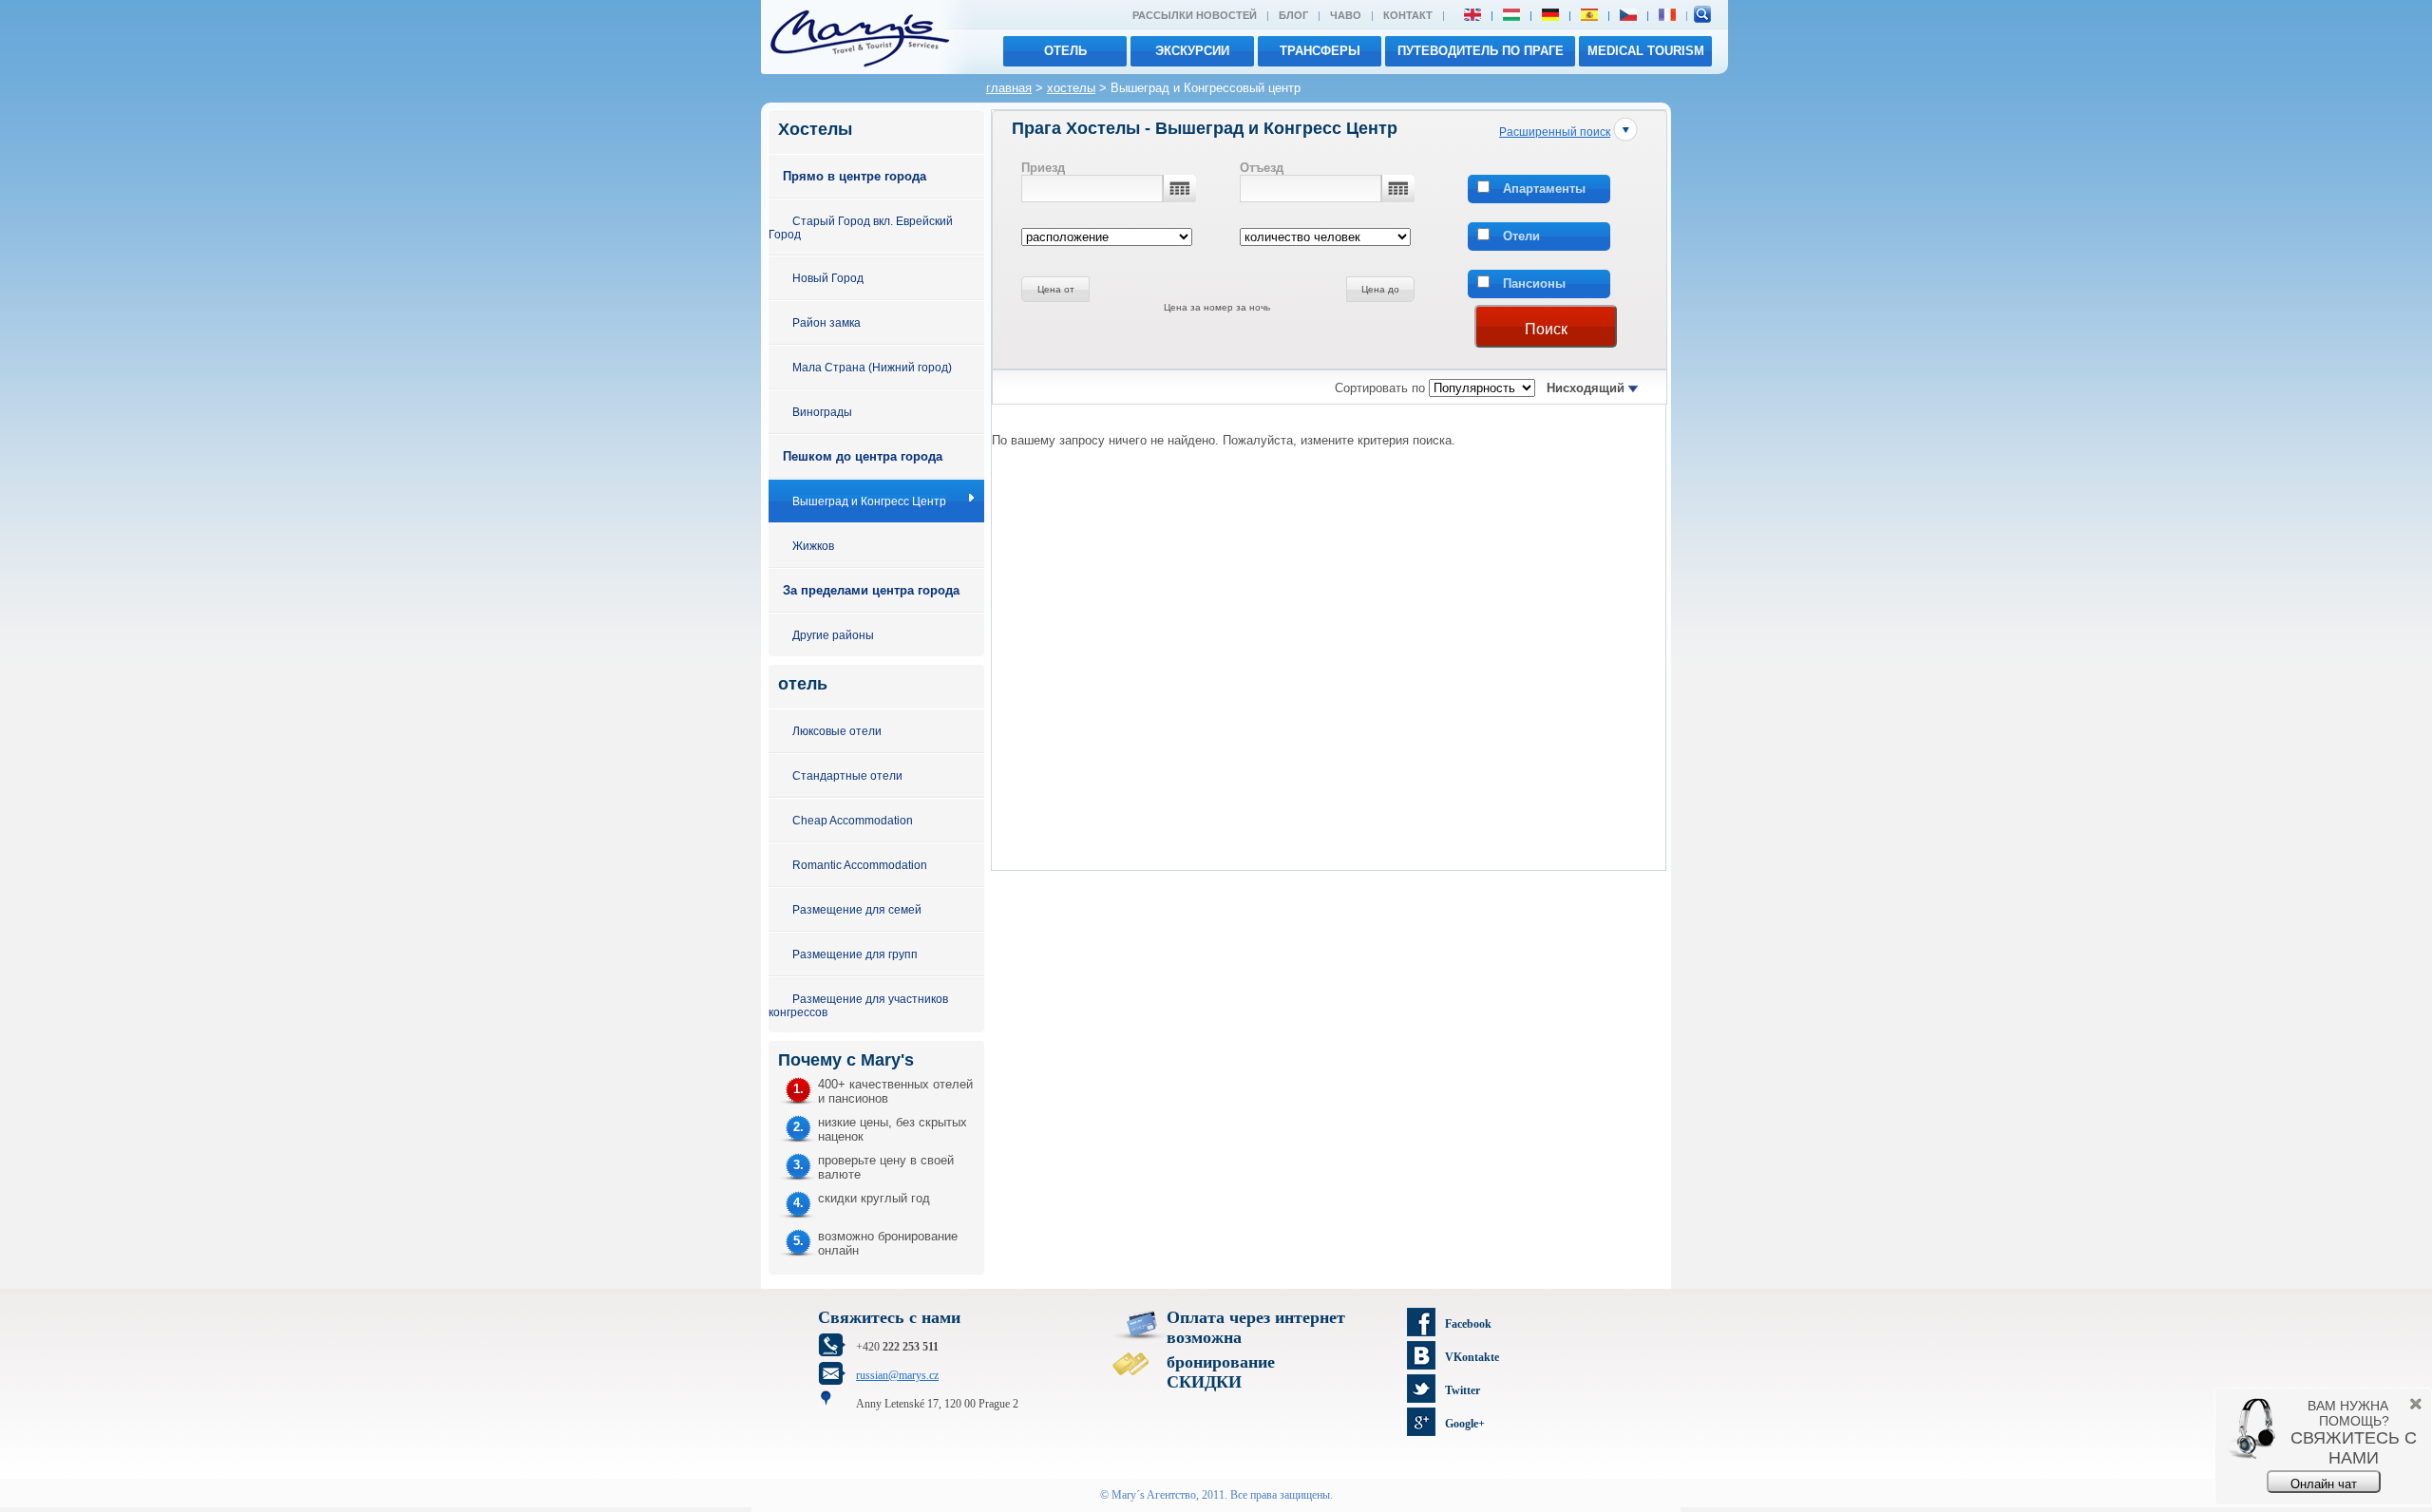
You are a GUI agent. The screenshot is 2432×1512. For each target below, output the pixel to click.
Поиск (1546, 329)
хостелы (1071, 88)
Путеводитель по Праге (1481, 51)
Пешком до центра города (863, 456)
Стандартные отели (847, 775)
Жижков (813, 546)
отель (1065, 51)
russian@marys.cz (897, 1375)
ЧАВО (1346, 15)
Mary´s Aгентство (1154, 1495)
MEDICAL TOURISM (1646, 51)
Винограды (822, 412)
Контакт (1408, 15)
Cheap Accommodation (853, 820)
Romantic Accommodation (860, 865)
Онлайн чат (2324, 1484)
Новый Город (828, 278)
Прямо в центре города (855, 176)
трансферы (1320, 51)
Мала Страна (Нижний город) (872, 367)
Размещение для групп (855, 954)
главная (1009, 88)
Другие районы (833, 635)
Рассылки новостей (1195, 15)
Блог (1293, 15)
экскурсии (1192, 51)
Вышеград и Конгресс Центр (869, 501)
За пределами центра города (871, 590)
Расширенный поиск (1555, 132)
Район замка (826, 322)
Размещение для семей (857, 909)
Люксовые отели (837, 731)
